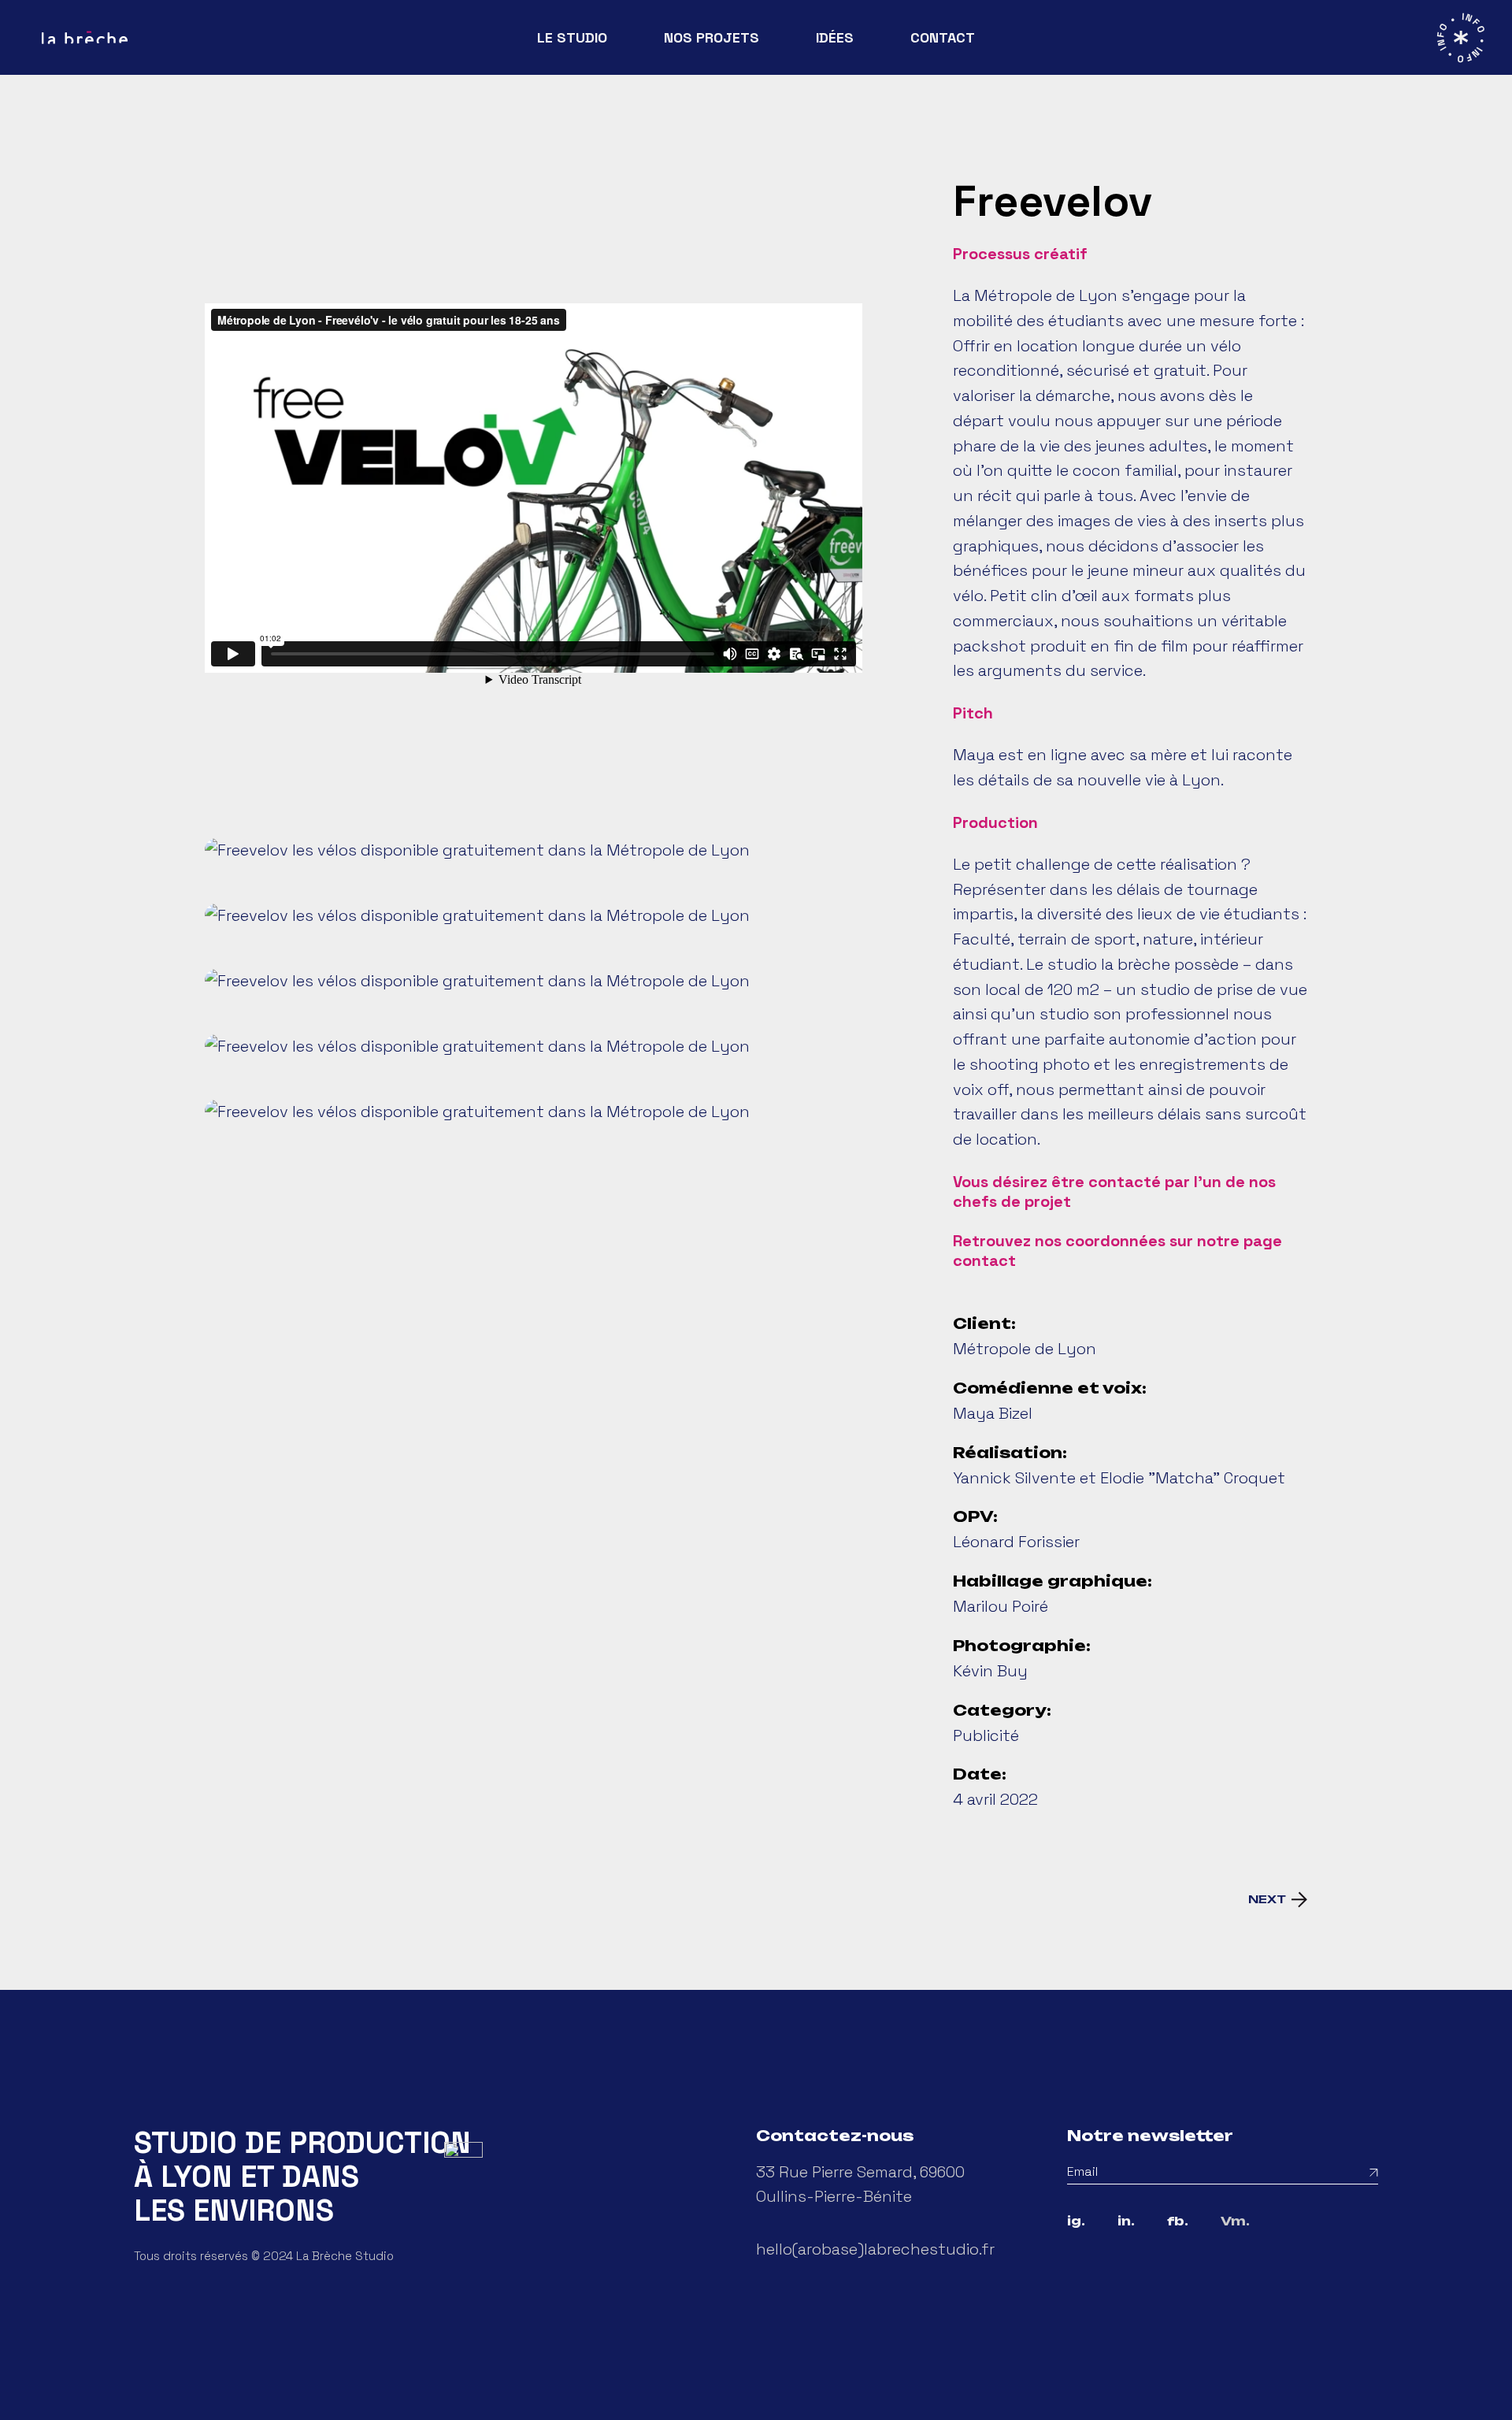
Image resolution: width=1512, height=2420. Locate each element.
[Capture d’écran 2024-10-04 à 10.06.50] (534, 1112)
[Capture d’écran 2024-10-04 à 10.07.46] (534, 981)
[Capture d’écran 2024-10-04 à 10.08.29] (534, 850)
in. (1126, 2222)
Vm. (1235, 2222)
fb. (1178, 2222)
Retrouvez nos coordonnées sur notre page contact (1117, 1251)
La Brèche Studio (345, 2256)
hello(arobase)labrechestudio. (869, 2249)
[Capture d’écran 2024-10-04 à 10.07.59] (534, 916)
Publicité (986, 1735)
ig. (1076, 2222)
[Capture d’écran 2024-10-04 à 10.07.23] (534, 1047)
